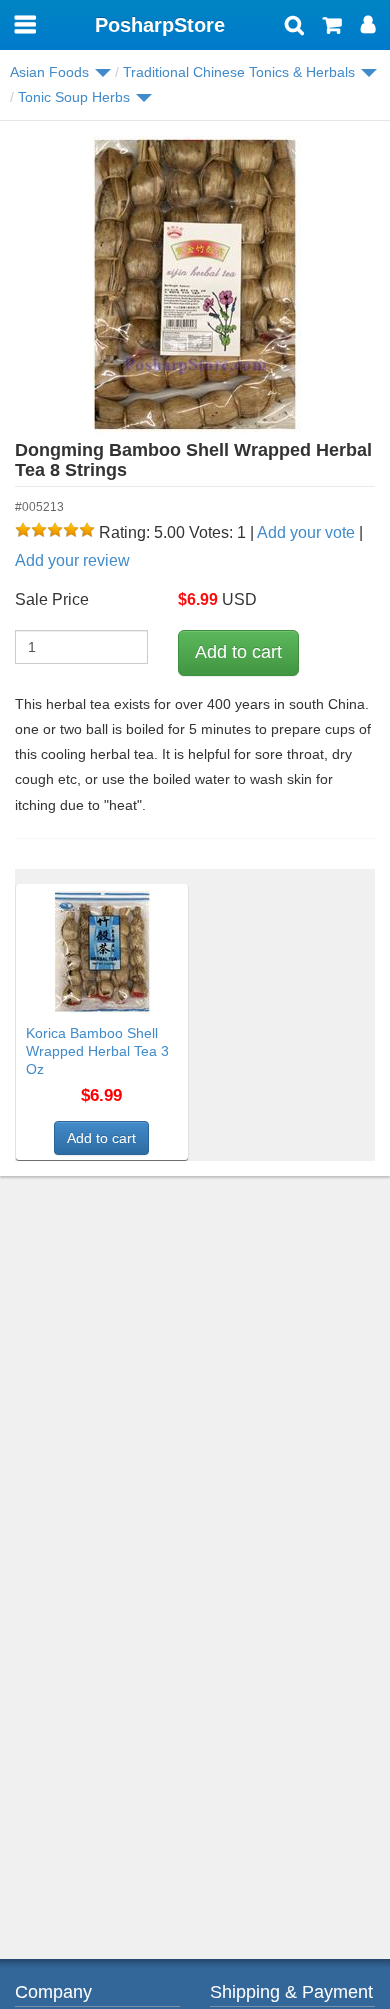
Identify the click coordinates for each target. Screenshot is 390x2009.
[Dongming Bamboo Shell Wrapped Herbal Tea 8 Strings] (195, 286)
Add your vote (306, 532)
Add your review (72, 560)
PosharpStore (160, 25)
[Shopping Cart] (332, 27)
